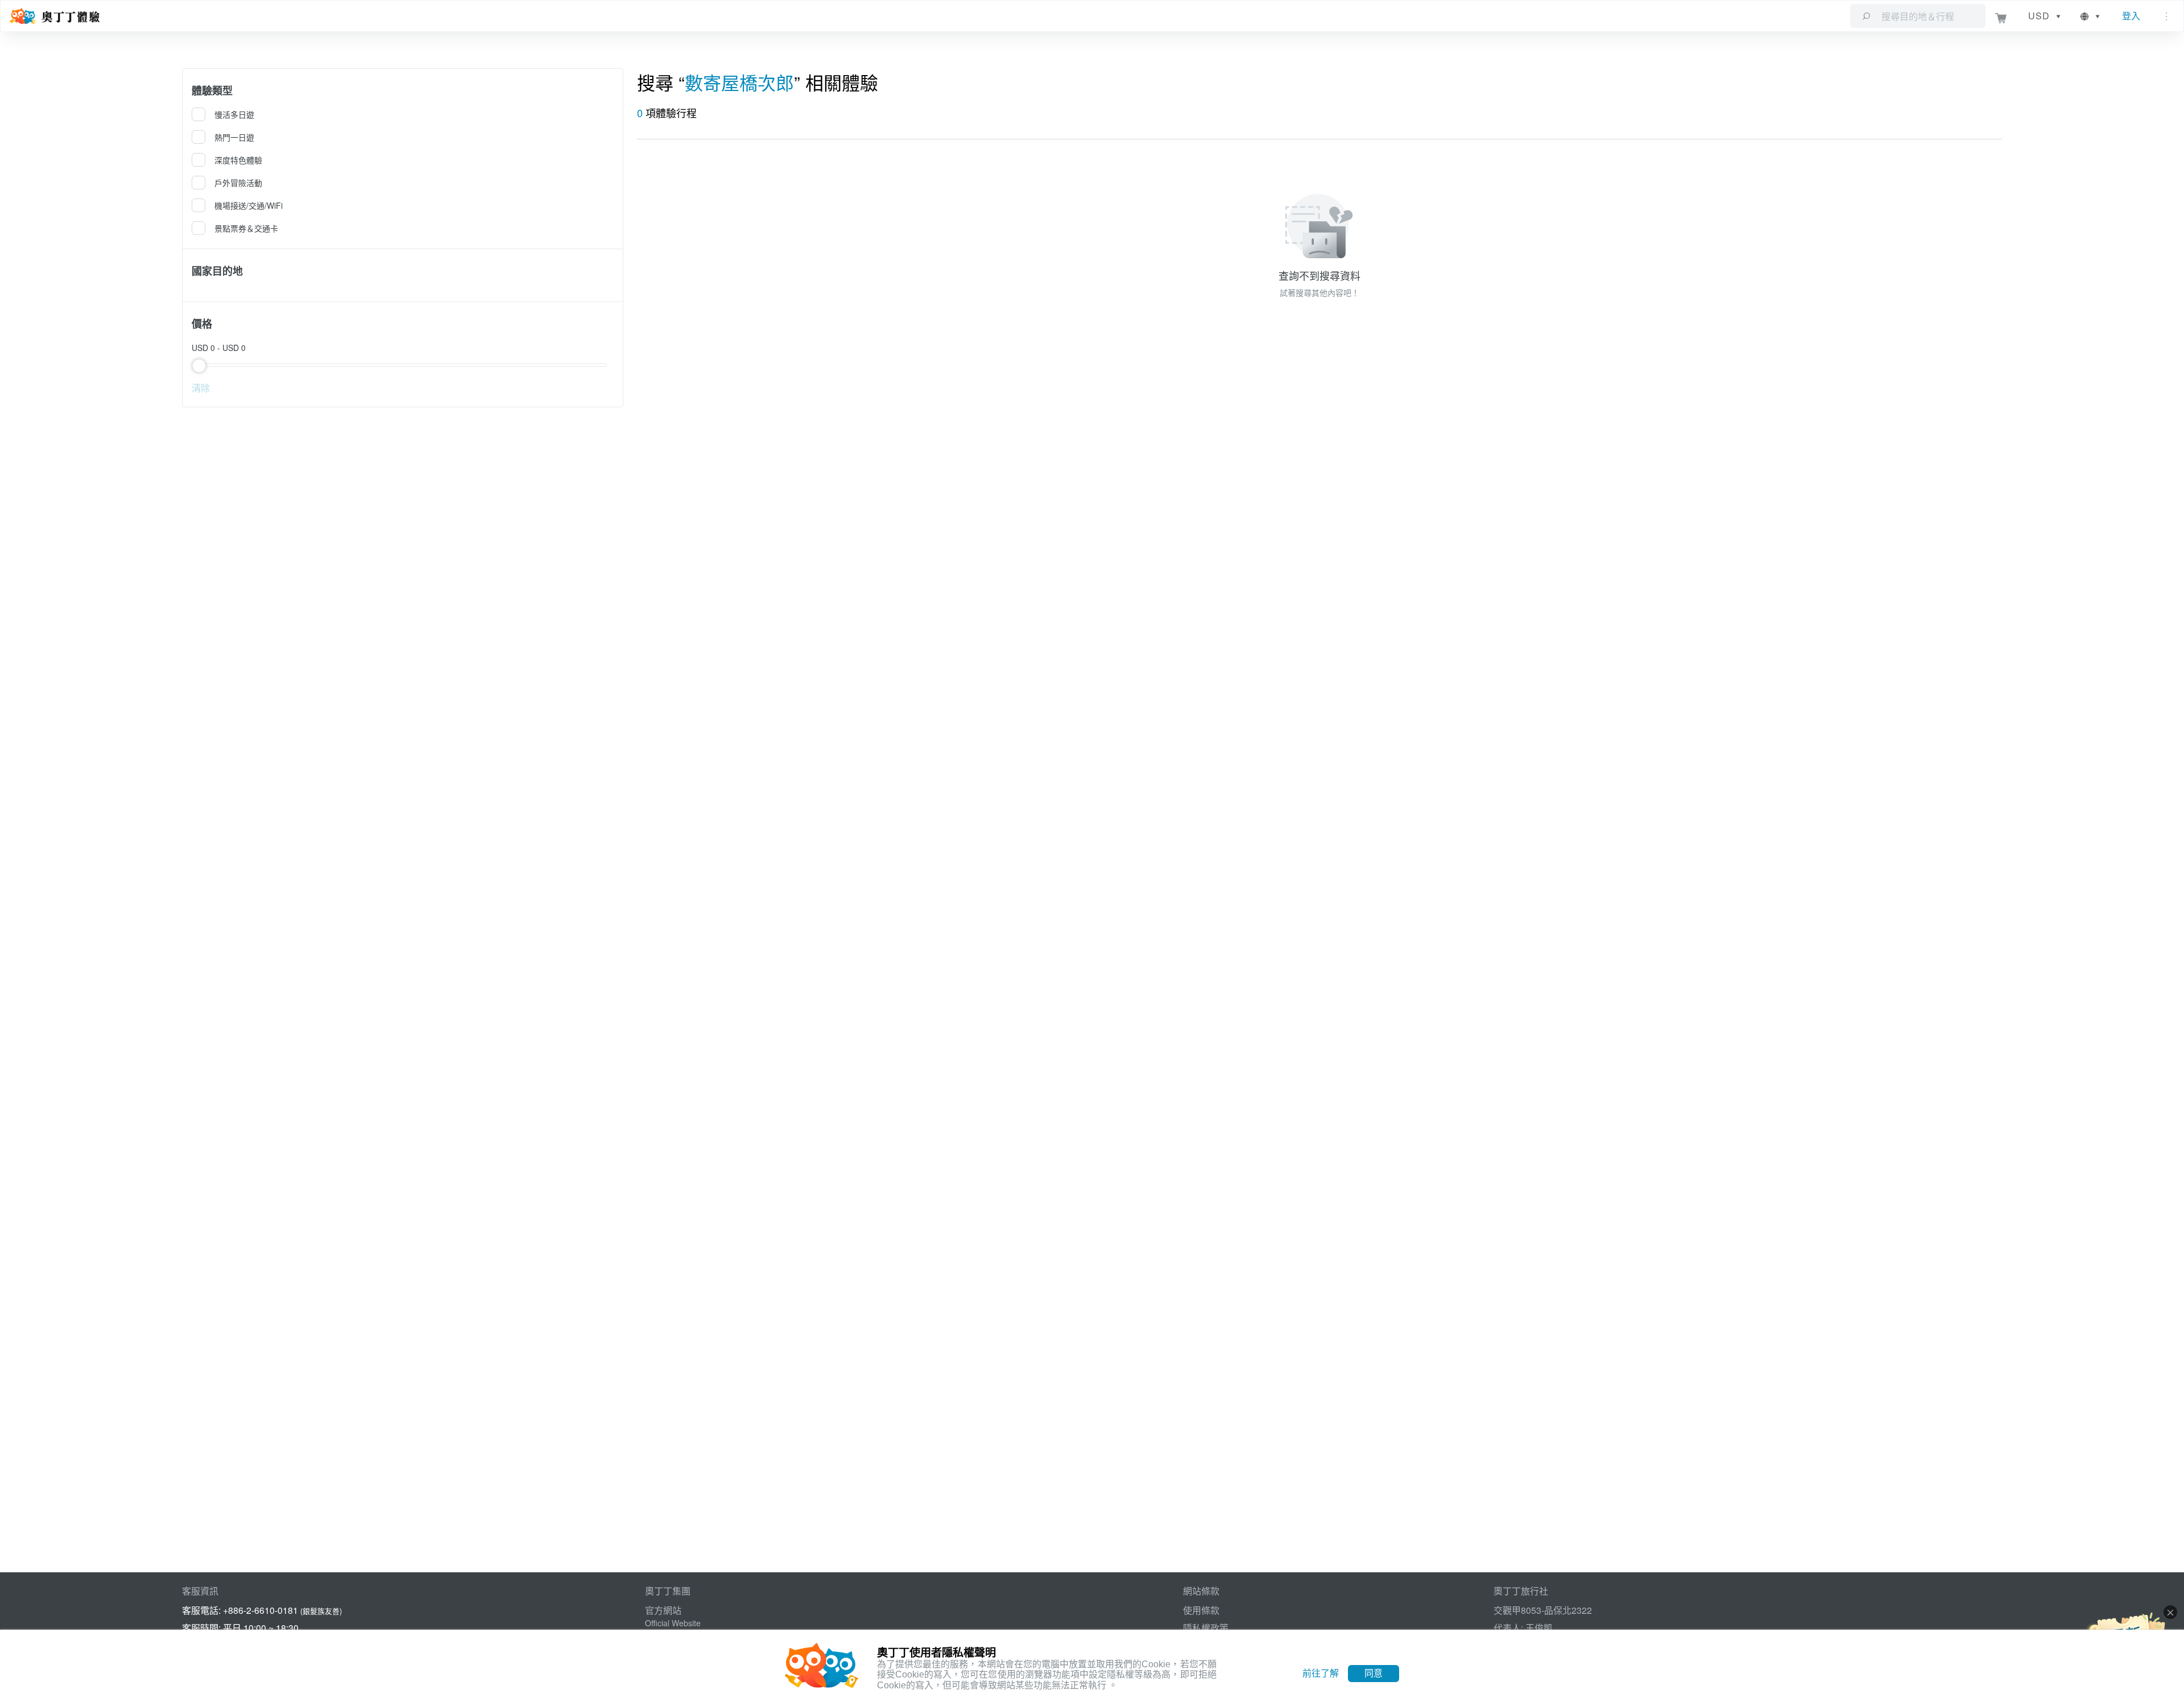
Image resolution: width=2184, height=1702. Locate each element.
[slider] (403, 365)
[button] (2091, 16)
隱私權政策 (1206, 1628)
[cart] (2001, 16)
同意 (1374, 1673)
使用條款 (1201, 1610)
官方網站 (663, 1610)
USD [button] (2039, 16)
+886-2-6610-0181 (260, 1610)
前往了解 (1321, 1673)
